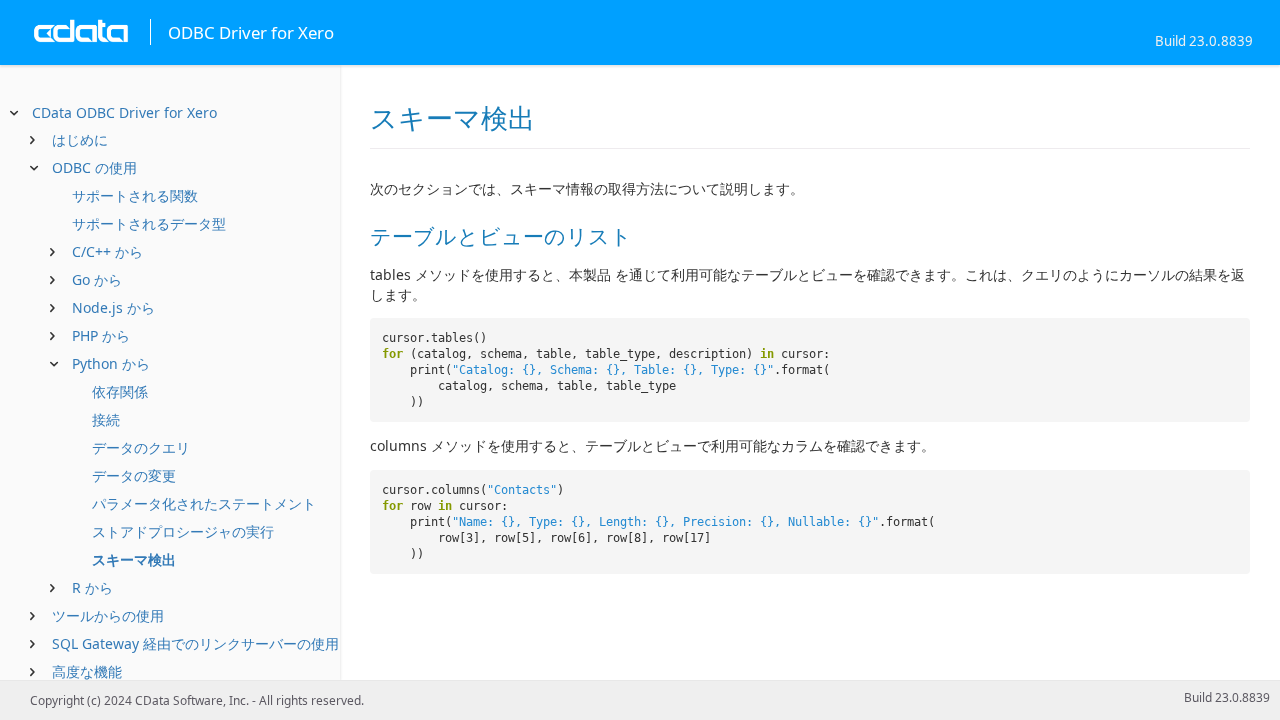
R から (92, 587)
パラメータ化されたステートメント (204, 503)
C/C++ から (107, 251)
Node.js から (113, 307)
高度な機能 (87, 671)
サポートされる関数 (135, 195)
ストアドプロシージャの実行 (183, 531)
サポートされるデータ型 (149, 223)
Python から (111, 363)
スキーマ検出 (134, 559)
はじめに (80, 139)
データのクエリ (141, 447)
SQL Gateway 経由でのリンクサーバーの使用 (195, 643)
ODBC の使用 (94, 167)
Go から (97, 279)
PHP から (101, 335)
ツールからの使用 (108, 615)
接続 (106, 419)
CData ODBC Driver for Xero (124, 112)
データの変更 (134, 475)
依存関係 (120, 391)
